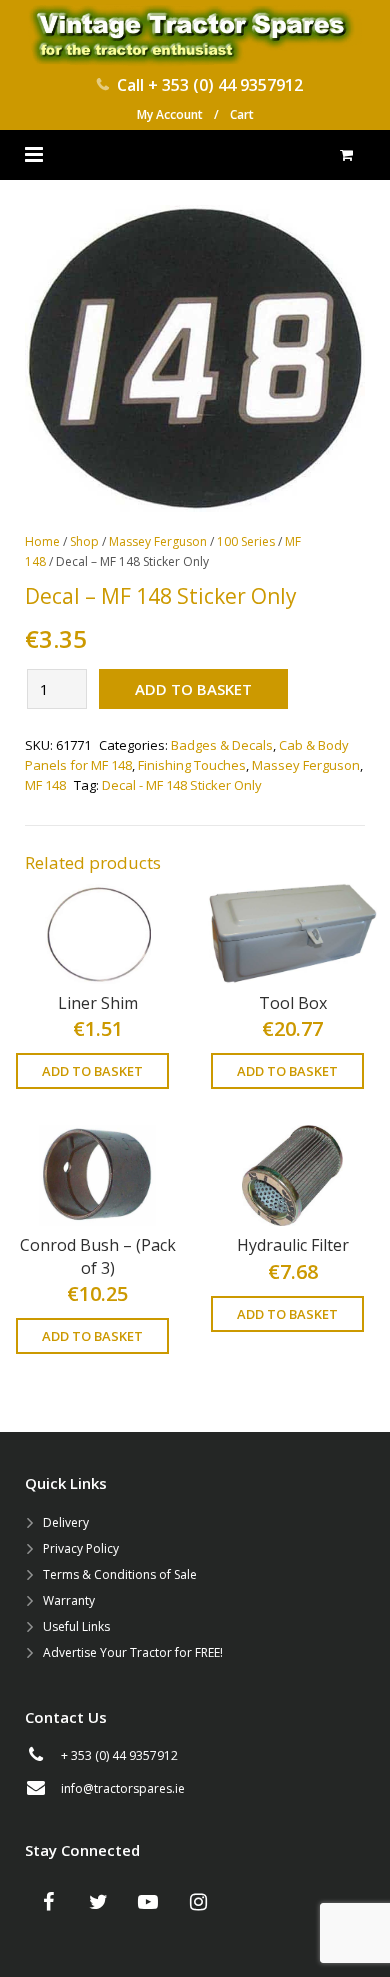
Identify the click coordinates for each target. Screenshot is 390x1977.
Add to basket (193, 689)
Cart (242, 114)
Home (42, 541)
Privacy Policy (81, 1548)
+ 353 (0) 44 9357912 (225, 85)
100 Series (246, 541)
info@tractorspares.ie (123, 1788)
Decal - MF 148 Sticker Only (182, 785)
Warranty (69, 1600)
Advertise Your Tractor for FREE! (133, 1652)
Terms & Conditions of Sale (120, 1574)
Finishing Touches (192, 765)
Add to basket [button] (92, 1071)
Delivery (66, 1522)
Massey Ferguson (158, 541)
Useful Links (76, 1626)
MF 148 (45, 785)
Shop (84, 541)
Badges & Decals (222, 745)
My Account (170, 114)
